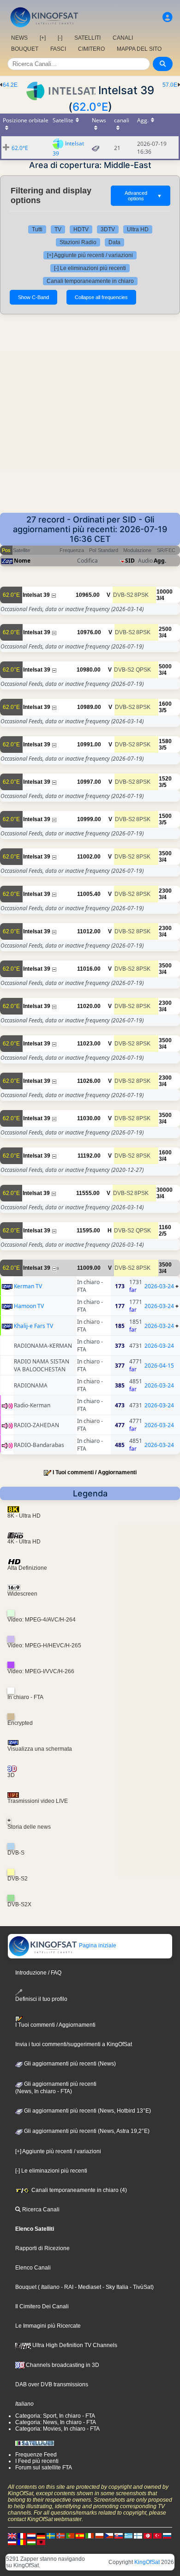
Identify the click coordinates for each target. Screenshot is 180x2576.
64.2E (10, 85)
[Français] (22, 2535)
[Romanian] (22, 2542)
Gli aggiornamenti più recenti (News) (69, 2064)
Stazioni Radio (78, 242)
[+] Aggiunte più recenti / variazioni (90, 255)
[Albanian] (41, 2542)
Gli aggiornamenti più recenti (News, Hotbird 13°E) (87, 2111)
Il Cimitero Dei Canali (42, 2306)
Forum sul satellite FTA (44, 2468)
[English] (12, 2535)
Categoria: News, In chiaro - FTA (56, 2422)
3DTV (108, 229)
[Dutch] (31, 2535)
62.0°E (90, 107)
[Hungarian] (31, 2542)
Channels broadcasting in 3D (62, 2365)
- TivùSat (140, 2287)
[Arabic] (148, 2535)
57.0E (170, 85)
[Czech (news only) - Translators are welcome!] (109, 2535)
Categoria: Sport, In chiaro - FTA (55, 2416)
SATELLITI (87, 38)
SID (130, 561)
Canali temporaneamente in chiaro (90, 281)
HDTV (81, 229)
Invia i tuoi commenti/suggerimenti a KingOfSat (74, 2044)
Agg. (160, 561)
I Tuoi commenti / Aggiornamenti (95, 1472)
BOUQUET (25, 49)
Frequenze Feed (36, 2455)
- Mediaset (87, 2287)
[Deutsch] (41, 2535)
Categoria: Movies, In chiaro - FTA (57, 2429)
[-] (60, 38)
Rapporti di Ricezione (42, 2248)
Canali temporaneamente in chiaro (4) (78, 2190)
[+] (43, 38)
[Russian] (167, 2535)
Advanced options (143, 196)
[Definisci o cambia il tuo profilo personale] (168, 17)
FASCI (58, 49)
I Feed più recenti (37, 2461)
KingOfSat (147, 2562)
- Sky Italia (115, 2287)
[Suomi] (138, 2535)
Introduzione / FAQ (38, 1973)
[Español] (80, 2535)
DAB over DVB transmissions (52, 2384)
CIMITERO (91, 49)
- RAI (66, 2287)
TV (58, 229)
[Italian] (90, 2535)
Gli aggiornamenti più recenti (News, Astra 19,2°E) (86, 2131)
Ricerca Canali (40, 2210)
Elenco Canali (33, 2268)
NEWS (19, 38)
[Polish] (99, 2535)
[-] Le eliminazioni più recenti (90, 268)
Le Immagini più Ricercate (48, 2326)
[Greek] (128, 2535)
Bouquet (26, 2287)
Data (114, 242)
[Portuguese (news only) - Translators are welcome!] (70, 2535)
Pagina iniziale (97, 1946)
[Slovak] (119, 2535)
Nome (22, 561)
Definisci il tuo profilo (41, 1999)
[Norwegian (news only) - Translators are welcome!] (60, 2535)
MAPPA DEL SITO (139, 49)
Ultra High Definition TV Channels (74, 2345)
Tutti (37, 229)
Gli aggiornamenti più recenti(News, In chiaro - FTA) (56, 2088)
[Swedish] (51, 2535)
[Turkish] (157, 2535)
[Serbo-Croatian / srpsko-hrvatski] (12, 2542)
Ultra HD (138, 229)
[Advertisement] (90, 418)
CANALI (123, 38)
